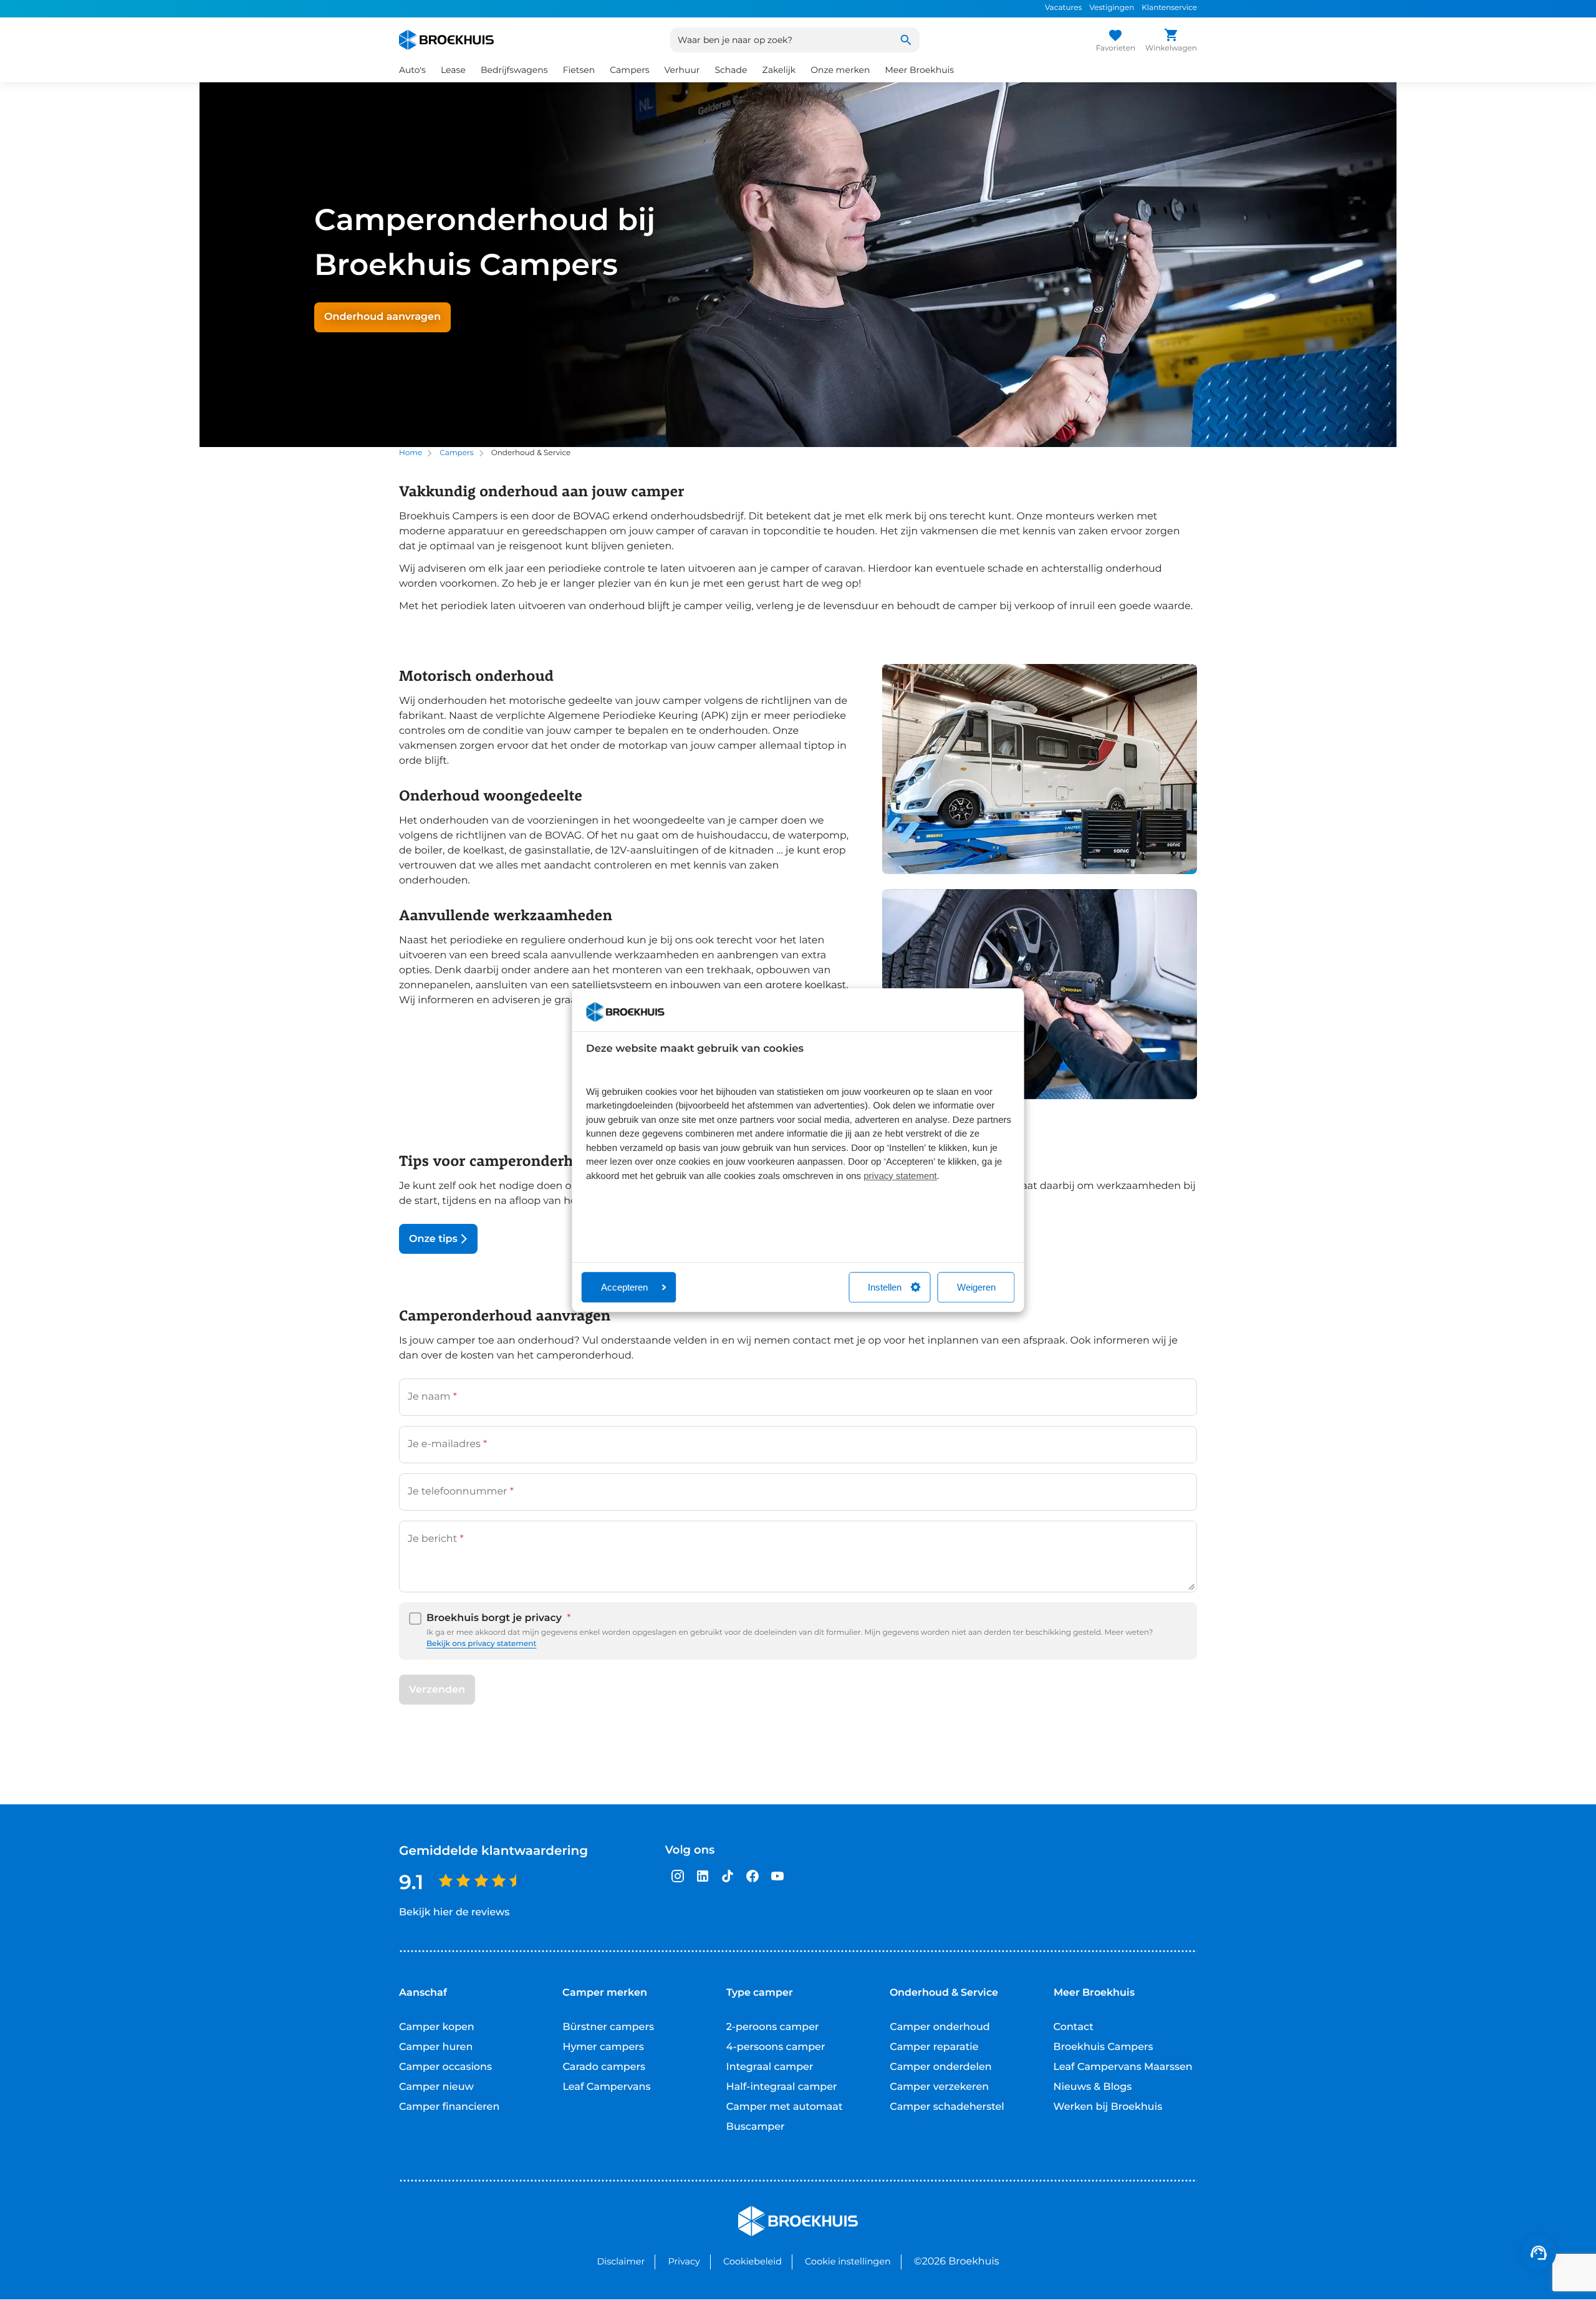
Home (411, 453)
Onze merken (840, 70)
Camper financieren (449, 2107)
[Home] (446, 40)
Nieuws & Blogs (1093, 2087)
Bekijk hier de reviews (454, 1913)
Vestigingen (1112, 8)
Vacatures (1063, 8)
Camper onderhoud (940, 2027)
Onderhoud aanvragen (382, 317)
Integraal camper (770, 2067)
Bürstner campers (608, 2027)
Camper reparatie (934, 2047)
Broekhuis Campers (1103, 2047)
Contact (1074, 2027)
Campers (456, 453)
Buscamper (756, 2127)
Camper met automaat (785, 2107)
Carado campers (604, 2067)
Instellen (885, 1287)
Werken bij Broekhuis (1108, 2107)
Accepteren (624, 1287)
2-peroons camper (773, 2027)
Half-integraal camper (782, 2087)
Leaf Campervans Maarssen (1123, 2067)
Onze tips (433, 1239)
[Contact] (1539, 2253)
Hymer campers (603, 2047)
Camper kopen (437, 2027)
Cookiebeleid (752, 2261)
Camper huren (436, 2047)
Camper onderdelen (941, 2067)
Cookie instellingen (848, 2261)
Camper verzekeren (939, 2087)
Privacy (684, 2261)
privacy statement (900, 1176)
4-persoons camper (776, 2047)
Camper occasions (445, 2067)
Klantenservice (1169, 8)
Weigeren (976, 1287)
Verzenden (437, 1689)
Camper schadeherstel (947, 2107)
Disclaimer (621, 2261)
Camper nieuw (436, 2087)
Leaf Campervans (606, 2087)
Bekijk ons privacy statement (481, 1644)
